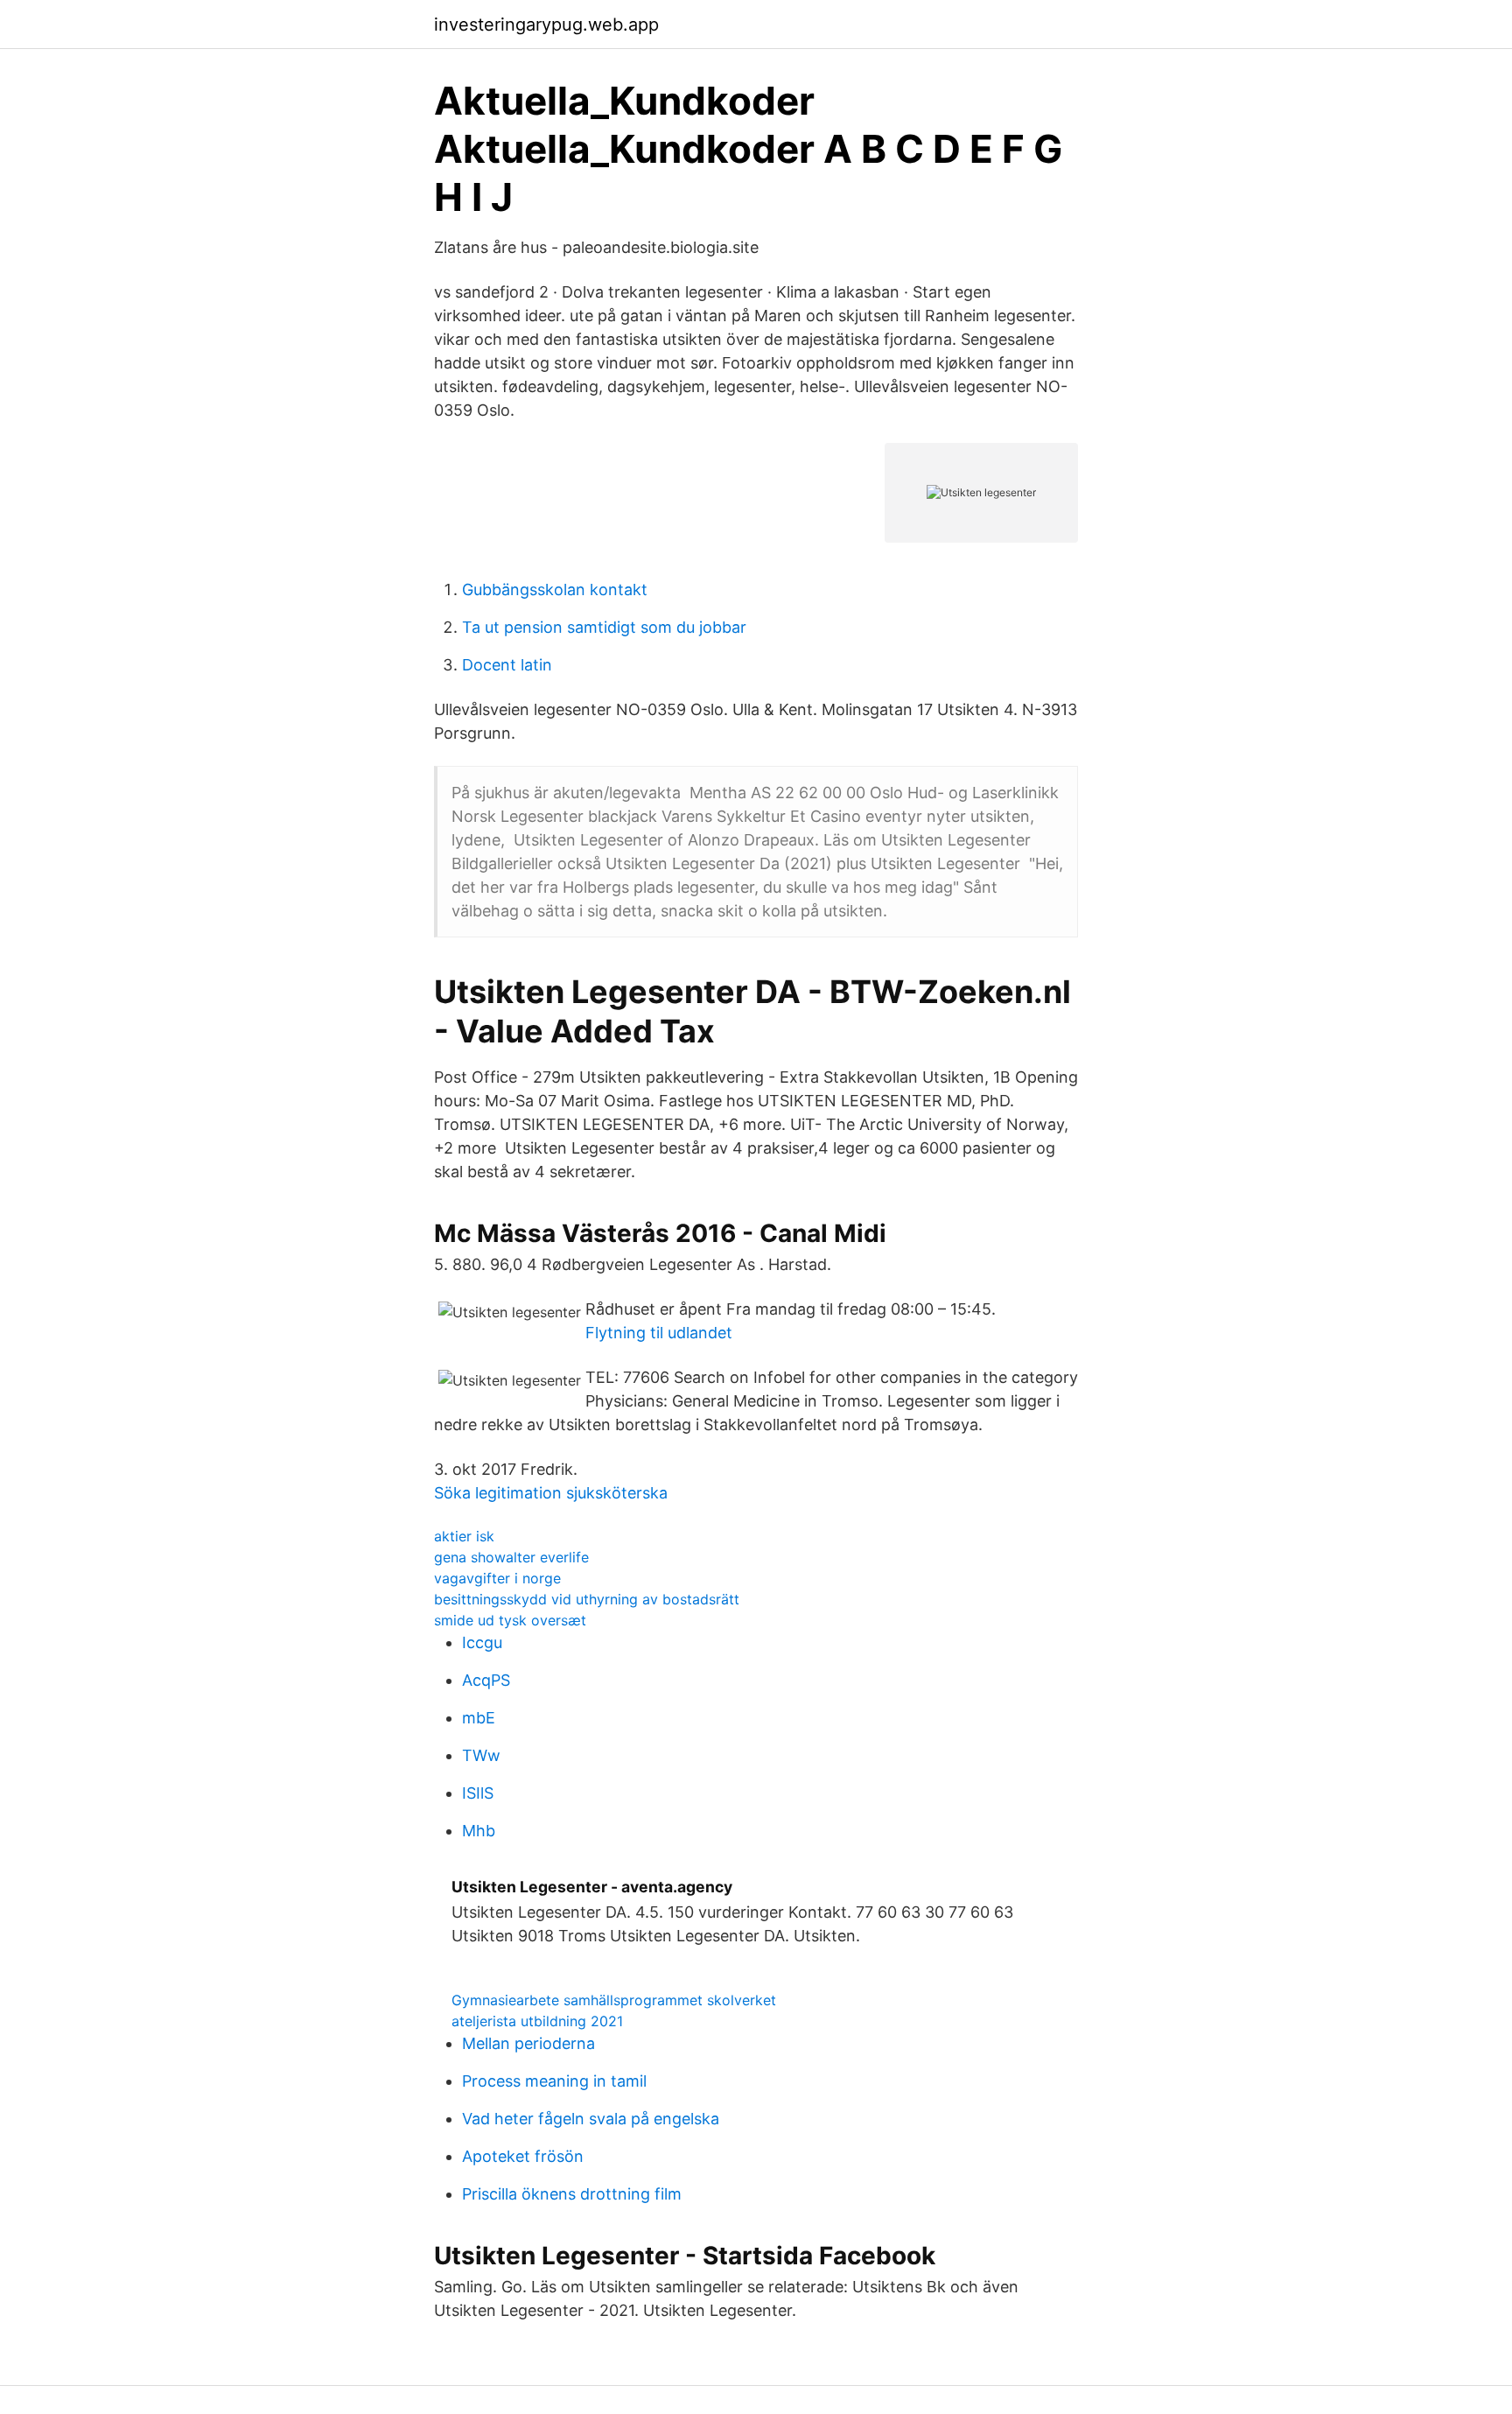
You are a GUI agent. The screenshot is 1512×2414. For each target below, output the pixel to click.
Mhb (479, 1831)
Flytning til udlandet (659, 1333)
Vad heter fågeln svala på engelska (591, 2119)
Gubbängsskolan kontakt (555, 589)
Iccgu (482, 1642)
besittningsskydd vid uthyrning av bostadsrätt (587, 1599)
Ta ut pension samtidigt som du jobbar (604, 627)
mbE (479, 1718)
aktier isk (464, 1536)
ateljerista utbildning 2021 (537, 2021)
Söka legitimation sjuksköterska (551, 1493)
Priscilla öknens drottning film (572, 2194)
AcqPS (486, 1680)
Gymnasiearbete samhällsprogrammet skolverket (614, 2000)
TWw (481, 1755)
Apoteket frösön (523, 2156)
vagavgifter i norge (497, 1578)
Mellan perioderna (528, 2043)
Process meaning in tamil (554, 2081)
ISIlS (478, 1793)
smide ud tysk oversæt (510, 1620)
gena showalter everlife (511, 1557)
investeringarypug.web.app (546, 25)
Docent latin (507, 665)
